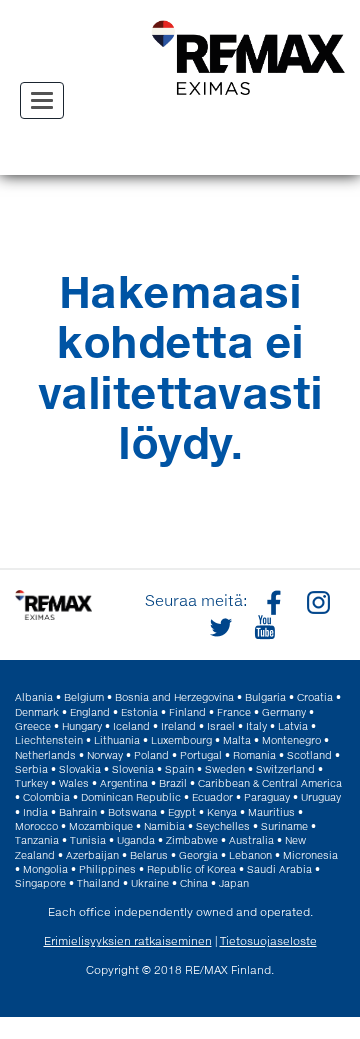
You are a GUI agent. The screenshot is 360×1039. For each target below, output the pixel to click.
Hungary (82, 726)
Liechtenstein (49, 740)
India (35, 812)
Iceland (131, 726)
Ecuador (212, 797)
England (90, 712)
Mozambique (101, 826)
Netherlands (45, 755)
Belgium (84, 697)
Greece (33, 726)
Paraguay (267, 797)
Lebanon (250, 855)
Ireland (178, 726)
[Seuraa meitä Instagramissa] (316, 601)
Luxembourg (181, 740)
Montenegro (291, 740)
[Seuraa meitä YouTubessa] (262, 626)
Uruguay (321, 797)
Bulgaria (265, 697)
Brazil (173, 783)
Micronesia (310, 855)
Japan (234, 883)
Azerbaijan (92, 855)
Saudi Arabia (279, 869)
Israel (221, 726)
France (234, 712)
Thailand (98, 883)
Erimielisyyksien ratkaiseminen (128, 940)
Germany (284, 712)
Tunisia (88, 840)
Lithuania (117, 740)
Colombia (46, 797)
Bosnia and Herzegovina (174, 697)
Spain (179, 769)
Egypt (182, 812)
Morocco (36, 826)
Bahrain (78, 812)
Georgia (198, 855)
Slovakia (80, 769)
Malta (237, 740)
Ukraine (150, 883)
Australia (251, 840)
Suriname (284, 826)
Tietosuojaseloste (268, 940)
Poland (151, 755)
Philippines (107, 869)
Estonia (139, 712)
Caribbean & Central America (270, 783)
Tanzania (37, 840)
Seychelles (223, 826)
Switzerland (285, 769)
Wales (74, 783)
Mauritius (271, 812)
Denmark (37, 712)
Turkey (31, 783)
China (194, 883)
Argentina (124, 783)
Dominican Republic (131, 797)
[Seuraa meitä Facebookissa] (272, 601)
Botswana (132, 812)
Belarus (149, 855)
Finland (187, 712)
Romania (254, 755)
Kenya (222, 812)
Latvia (293, 726)
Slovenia (133, 769)
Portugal (201, 755)
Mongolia (45, 869)
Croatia (315, 697)
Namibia (164, 826)
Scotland (309, 755)
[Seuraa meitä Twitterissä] (218, 626)
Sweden (225, 769)
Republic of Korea (191, 869)
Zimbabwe (192, 840)
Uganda (136, 840)
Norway (105, 755)
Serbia (31, 769)
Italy (256, 726)
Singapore (40, 883)
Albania (34, 697)
